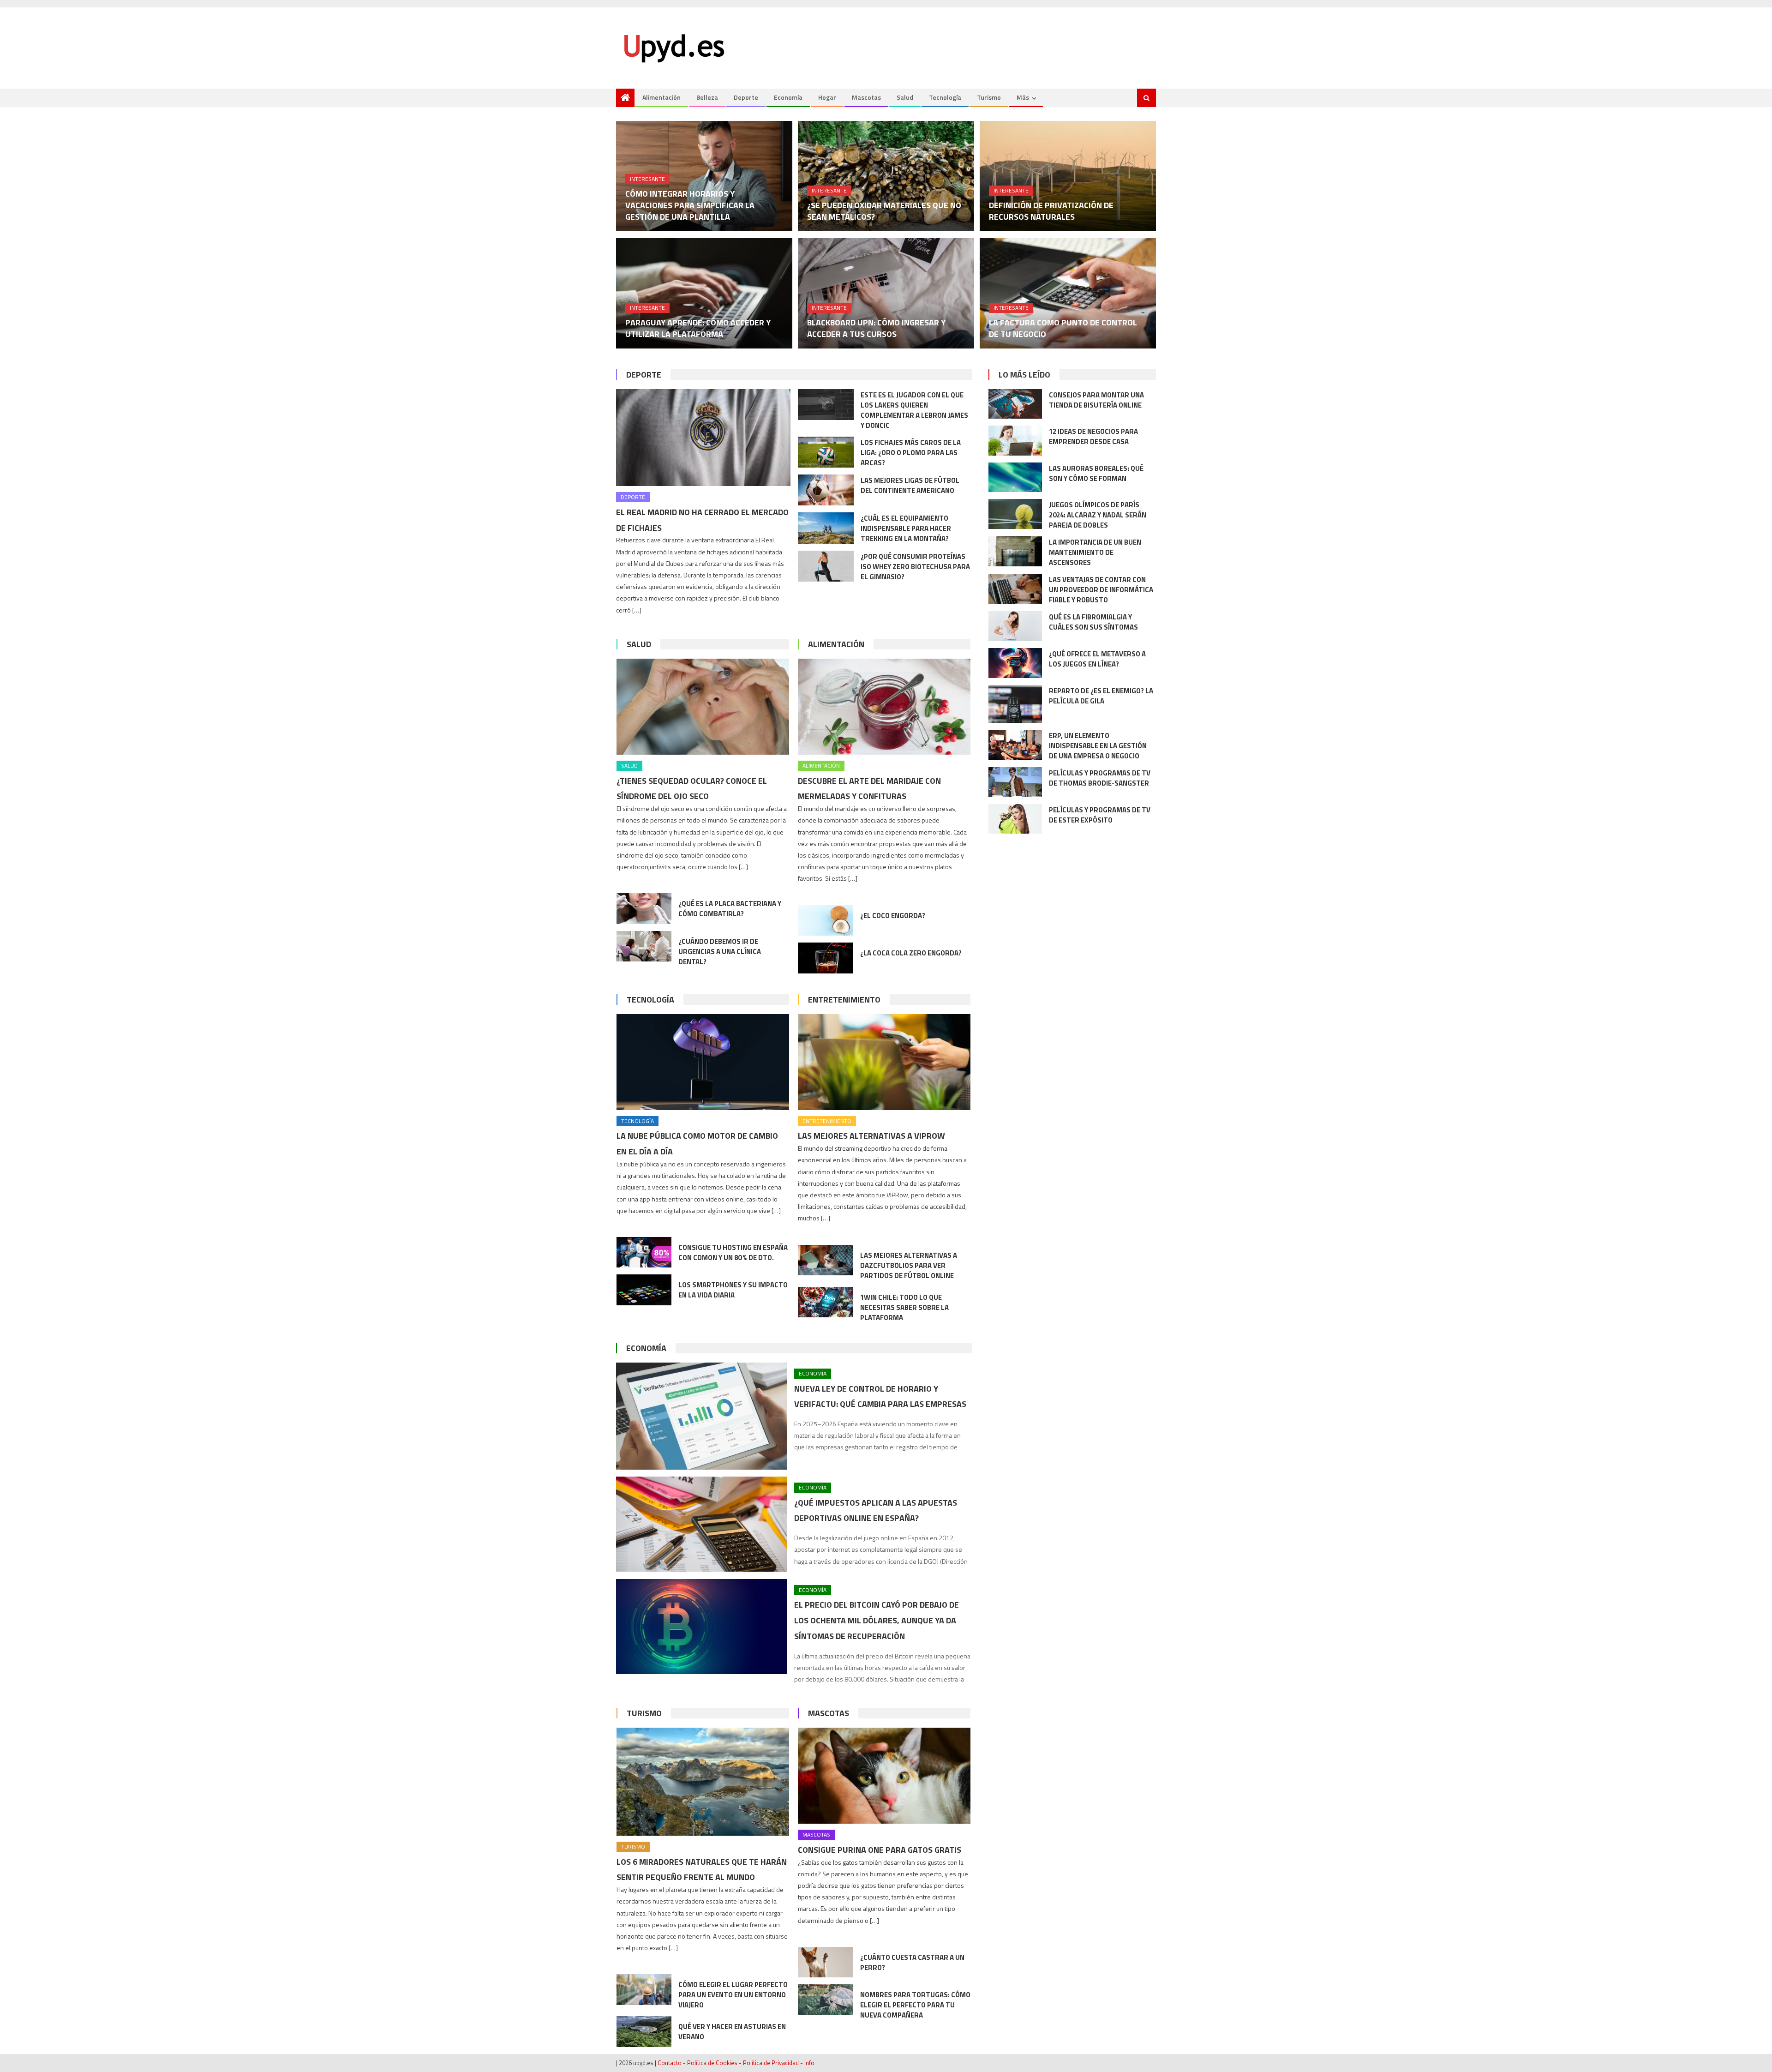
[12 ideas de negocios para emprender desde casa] (1015, 441)
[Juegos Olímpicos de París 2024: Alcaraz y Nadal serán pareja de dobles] (1015, 514)
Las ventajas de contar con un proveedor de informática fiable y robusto (1101, 590)
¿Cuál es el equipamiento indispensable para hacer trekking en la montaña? (906, 528)
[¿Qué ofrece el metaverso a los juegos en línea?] (1015, 663)
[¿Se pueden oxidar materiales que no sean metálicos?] (886, 176)
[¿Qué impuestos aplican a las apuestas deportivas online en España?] (702, 1524)
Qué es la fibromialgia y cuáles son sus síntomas (1093, 622)
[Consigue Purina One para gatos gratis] (884, 1776)
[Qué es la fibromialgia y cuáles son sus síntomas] (1015, 626)
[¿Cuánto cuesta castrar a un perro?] (826, 1962)
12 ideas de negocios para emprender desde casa (1093, 436)
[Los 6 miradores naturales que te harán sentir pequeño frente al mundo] (703, 1782)
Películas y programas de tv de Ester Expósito (1100, 815)
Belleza (707, 97)
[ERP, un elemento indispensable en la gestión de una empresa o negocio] (1015, 745)
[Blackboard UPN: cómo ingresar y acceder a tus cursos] (886, 293)
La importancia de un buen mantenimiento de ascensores (1095, 552)
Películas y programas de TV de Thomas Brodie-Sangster (1100, 778)
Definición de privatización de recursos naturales (1051, 211)
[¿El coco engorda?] (826, 921)
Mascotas (866, 97)
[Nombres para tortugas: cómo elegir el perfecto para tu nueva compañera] (826, 2000)
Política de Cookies (712, 2063)
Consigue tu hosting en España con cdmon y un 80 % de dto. (733, 1252)
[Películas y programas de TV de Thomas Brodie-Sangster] (1015, 782)
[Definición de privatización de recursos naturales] (1068, 176)
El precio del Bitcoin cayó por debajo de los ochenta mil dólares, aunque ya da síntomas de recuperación (877, 1620)
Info (809, 2063)
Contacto (670, 2063)
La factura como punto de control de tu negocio (1063, 328)
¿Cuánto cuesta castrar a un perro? (912, 1962)
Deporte (746, 97)
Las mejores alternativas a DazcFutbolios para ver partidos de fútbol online (909, 1265)
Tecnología (945, 97)
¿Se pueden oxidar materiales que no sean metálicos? (884, 211)
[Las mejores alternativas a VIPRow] (884, 1062)
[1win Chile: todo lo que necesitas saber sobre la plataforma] (826, 1302)
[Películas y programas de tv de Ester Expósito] (1015, 819)
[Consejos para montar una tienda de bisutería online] (1015, 404)
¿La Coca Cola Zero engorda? (911, 953)
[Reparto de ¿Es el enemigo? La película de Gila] (1015, 704)
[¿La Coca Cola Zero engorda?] (826, 958)
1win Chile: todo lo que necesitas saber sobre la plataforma (904, 1307)
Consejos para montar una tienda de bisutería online (1096, 400)
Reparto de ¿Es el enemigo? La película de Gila (1101, 696)
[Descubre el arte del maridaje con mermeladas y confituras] (884, 707)
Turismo (989, 97)
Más (1023, 97)
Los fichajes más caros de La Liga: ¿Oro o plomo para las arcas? (911, 453)
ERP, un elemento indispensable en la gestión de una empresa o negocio (1098, 746)
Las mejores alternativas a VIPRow (871, 1136)
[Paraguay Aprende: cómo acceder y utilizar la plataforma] (704, 293)
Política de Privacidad (771, 2063)
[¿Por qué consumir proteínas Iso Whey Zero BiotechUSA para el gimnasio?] (826, 566)
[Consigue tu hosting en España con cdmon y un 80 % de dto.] (644, 1252)
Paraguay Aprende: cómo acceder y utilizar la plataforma (698, 328)
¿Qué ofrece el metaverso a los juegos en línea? (1097, 659)
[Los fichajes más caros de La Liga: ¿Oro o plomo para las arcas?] (826, 452)
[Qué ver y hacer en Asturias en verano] (644, 2032)
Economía (788, 97)
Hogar (827, 97)
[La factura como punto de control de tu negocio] (1068, 293)
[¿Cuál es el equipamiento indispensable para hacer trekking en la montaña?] (826, 528)
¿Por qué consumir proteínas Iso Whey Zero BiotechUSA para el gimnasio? (915, 567)
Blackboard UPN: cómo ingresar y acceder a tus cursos (876, 328)
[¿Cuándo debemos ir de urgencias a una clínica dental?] (644, 946)
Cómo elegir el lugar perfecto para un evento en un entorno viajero (733, 1995)
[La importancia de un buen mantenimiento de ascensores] (1015, 551)
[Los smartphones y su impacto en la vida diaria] (644, 1290)
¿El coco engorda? (893, 916)
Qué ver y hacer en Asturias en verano (732, 2032)
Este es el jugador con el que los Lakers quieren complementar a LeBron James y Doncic (914, 410)
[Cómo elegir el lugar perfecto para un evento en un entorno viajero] (644, 1990)
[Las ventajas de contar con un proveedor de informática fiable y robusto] (1015, 589)
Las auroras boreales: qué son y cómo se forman (1096, 473)
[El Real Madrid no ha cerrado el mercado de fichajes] (703, 438)
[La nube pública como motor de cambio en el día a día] (703, 1062)
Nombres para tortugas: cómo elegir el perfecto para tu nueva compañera (915, 2005)
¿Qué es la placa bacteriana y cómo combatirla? (730, 909)
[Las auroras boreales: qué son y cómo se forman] (1015, 477)
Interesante (647, 179)
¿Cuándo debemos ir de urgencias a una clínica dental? (720, 952)
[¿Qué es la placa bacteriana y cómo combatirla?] (644, 909)
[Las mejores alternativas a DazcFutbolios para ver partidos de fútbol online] (826, 1260)
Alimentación (662, 97)
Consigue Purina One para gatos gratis (880, 1850)
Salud (905, 97)
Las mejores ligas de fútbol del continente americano (910, 485)
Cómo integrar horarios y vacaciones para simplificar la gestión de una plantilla (690, 205)
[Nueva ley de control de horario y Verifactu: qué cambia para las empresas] (702, 1416)
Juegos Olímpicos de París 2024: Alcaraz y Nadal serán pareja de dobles (1098, 515)
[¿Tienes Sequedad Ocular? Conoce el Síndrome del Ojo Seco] (703, 707)
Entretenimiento (844, 1000)
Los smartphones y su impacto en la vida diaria (733, 1290)
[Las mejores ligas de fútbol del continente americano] (826, 490)
